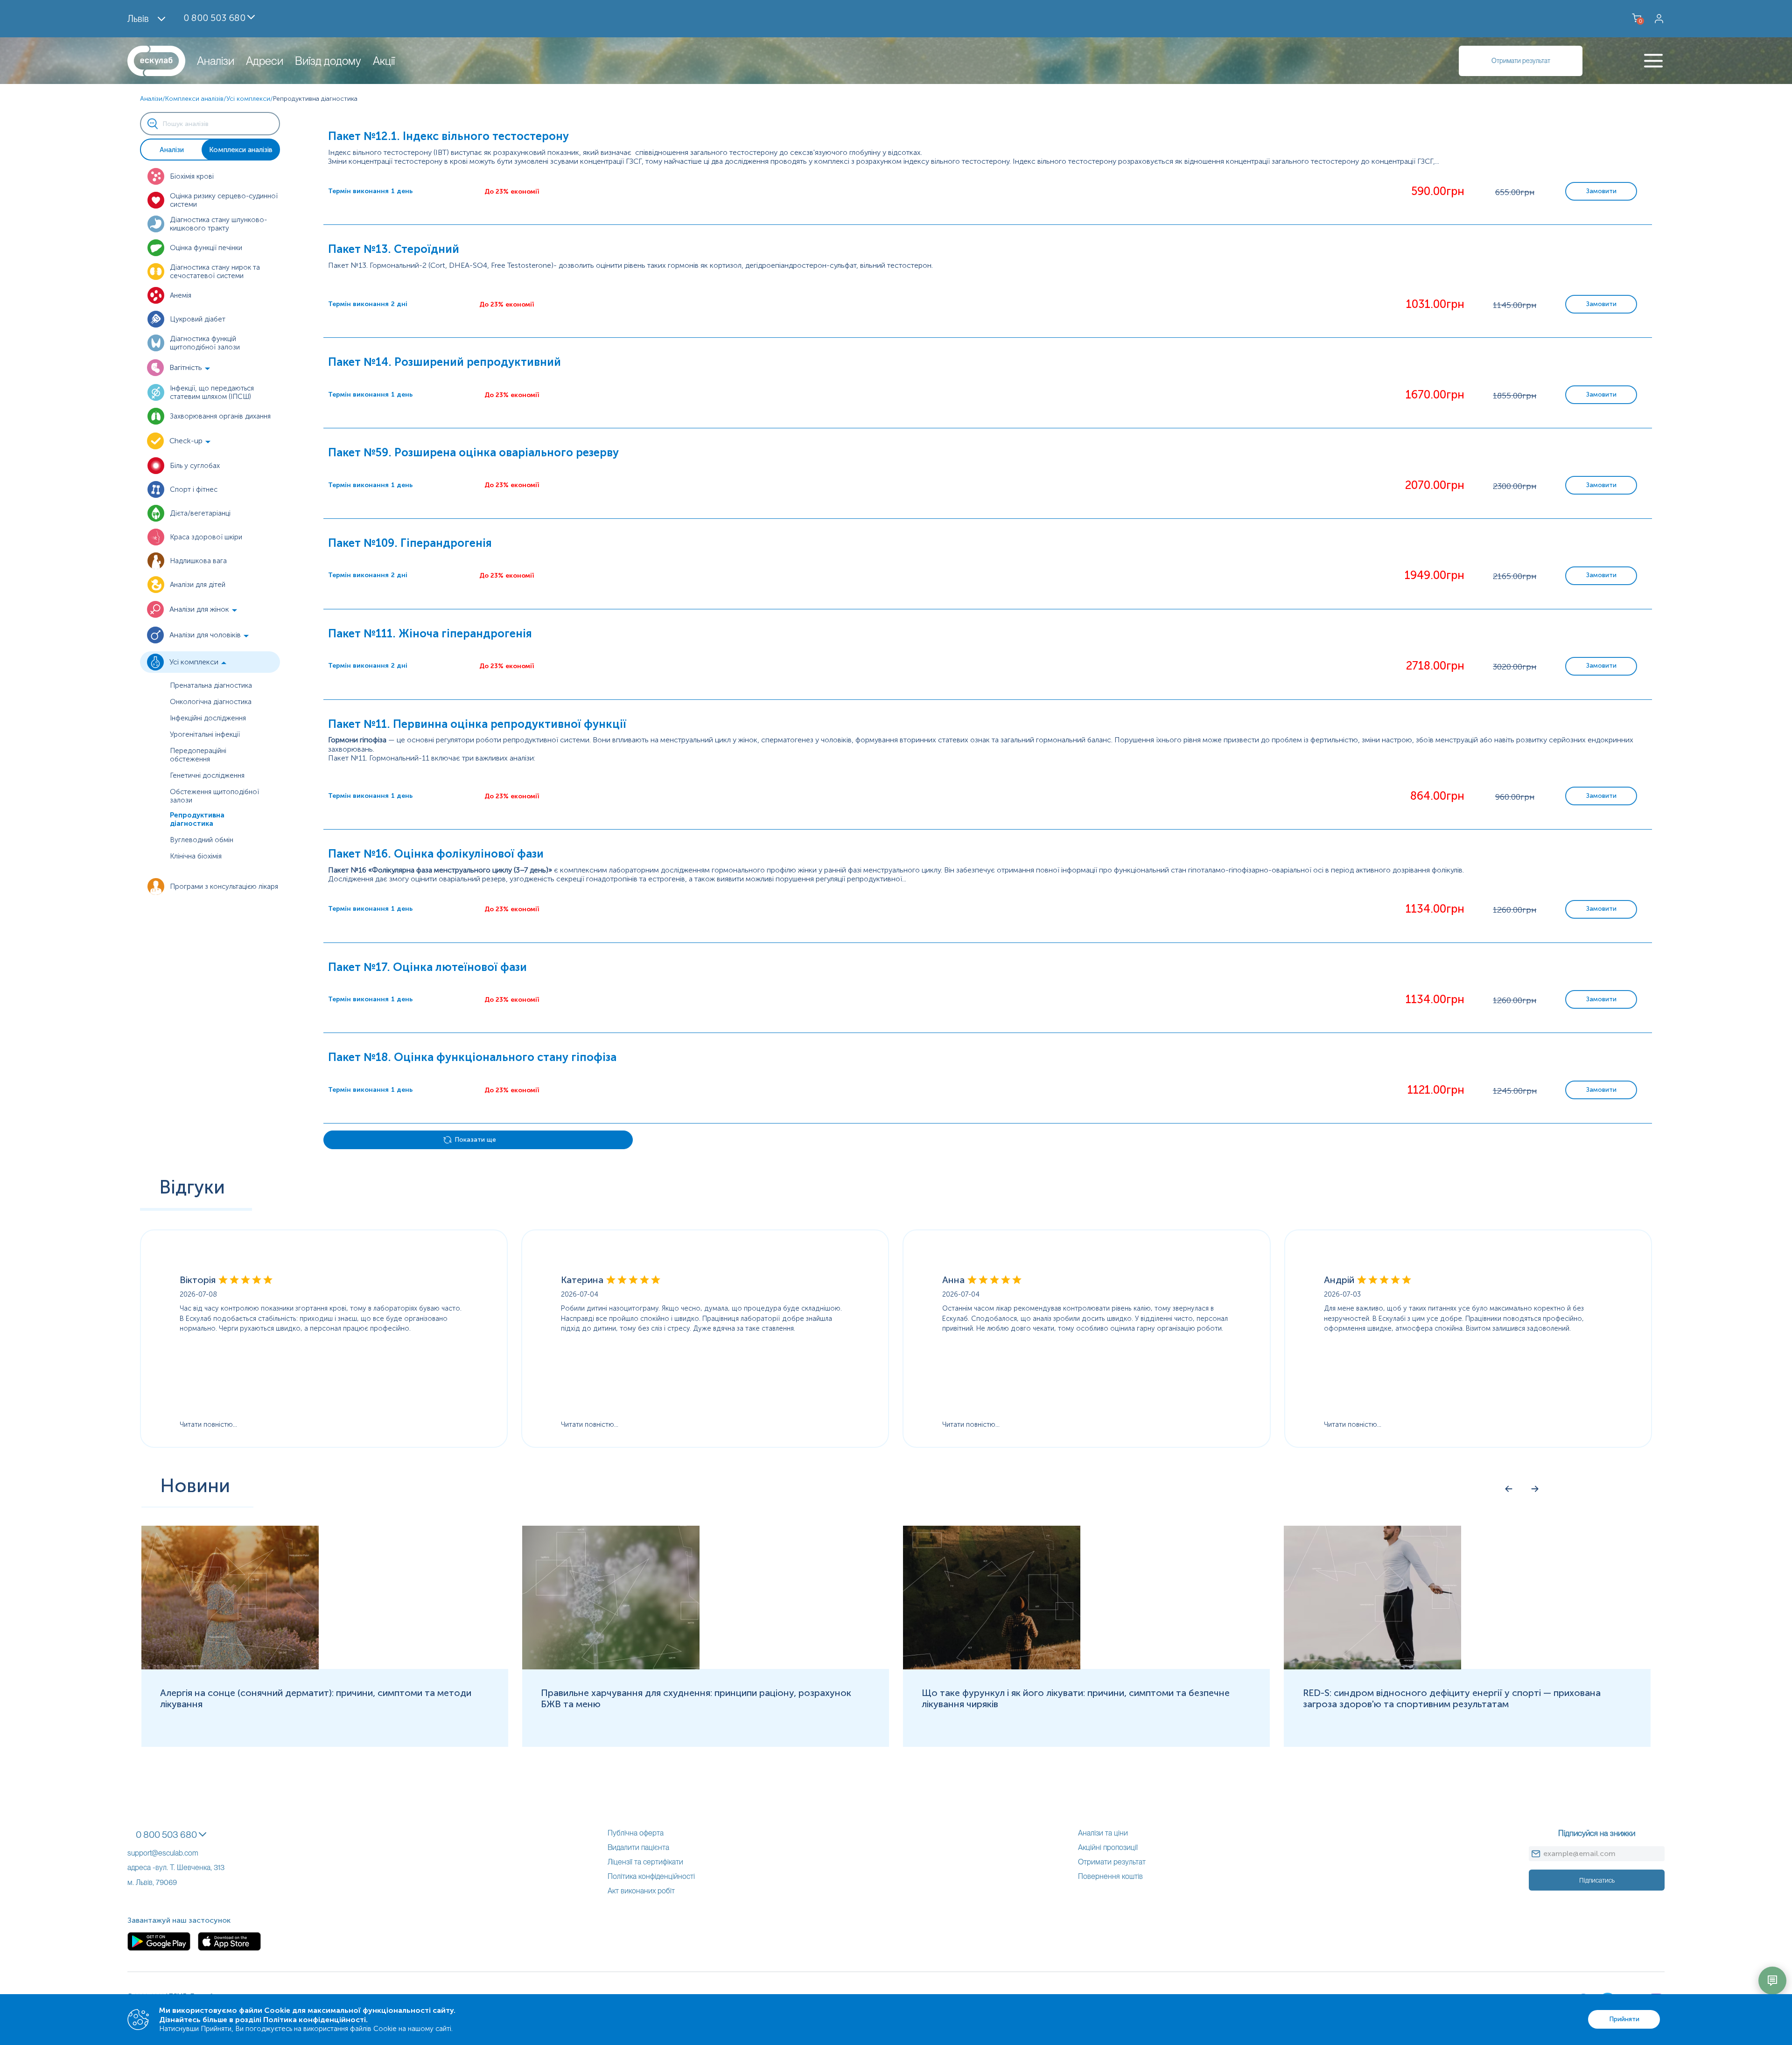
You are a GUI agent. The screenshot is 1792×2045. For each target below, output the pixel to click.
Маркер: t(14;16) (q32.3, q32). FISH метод (69, 1653)
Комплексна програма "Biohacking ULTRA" (72, 1476)
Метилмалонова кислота (42, 1689)
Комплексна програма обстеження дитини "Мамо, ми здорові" (107, 1485)
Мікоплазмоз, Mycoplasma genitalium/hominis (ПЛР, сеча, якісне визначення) (131, 1724)
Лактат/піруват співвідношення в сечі (63, 1600)
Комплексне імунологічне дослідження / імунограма (90, 1538)
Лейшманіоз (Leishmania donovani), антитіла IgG (81, 1618)
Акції (384, 61)
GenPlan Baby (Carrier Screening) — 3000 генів (78, 84)
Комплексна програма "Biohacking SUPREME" (77, 1467)
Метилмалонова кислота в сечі (53, 1698)
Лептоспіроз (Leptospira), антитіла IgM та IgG (77, 1627)
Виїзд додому (328, 61)
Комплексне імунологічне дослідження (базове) (82, 1520)
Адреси (265, 61)
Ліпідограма (20, 1636)
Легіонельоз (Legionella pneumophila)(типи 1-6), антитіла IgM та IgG (115, 1609)
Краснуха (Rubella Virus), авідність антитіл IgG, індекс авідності (106, 1591)
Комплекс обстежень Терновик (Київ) (64, 1449)
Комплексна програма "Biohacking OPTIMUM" (78, 1458)
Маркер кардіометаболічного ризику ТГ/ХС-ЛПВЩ (87, 1644)
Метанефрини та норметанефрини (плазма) (74, 1680)
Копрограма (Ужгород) (39, 1582)
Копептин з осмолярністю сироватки (64, 1565)
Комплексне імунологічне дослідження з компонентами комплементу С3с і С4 (135, 1547)
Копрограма (21, 1574)
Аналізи (216, 61)
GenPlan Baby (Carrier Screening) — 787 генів (75, 93)
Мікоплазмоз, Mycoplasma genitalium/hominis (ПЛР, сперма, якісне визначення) (136, 1733)
